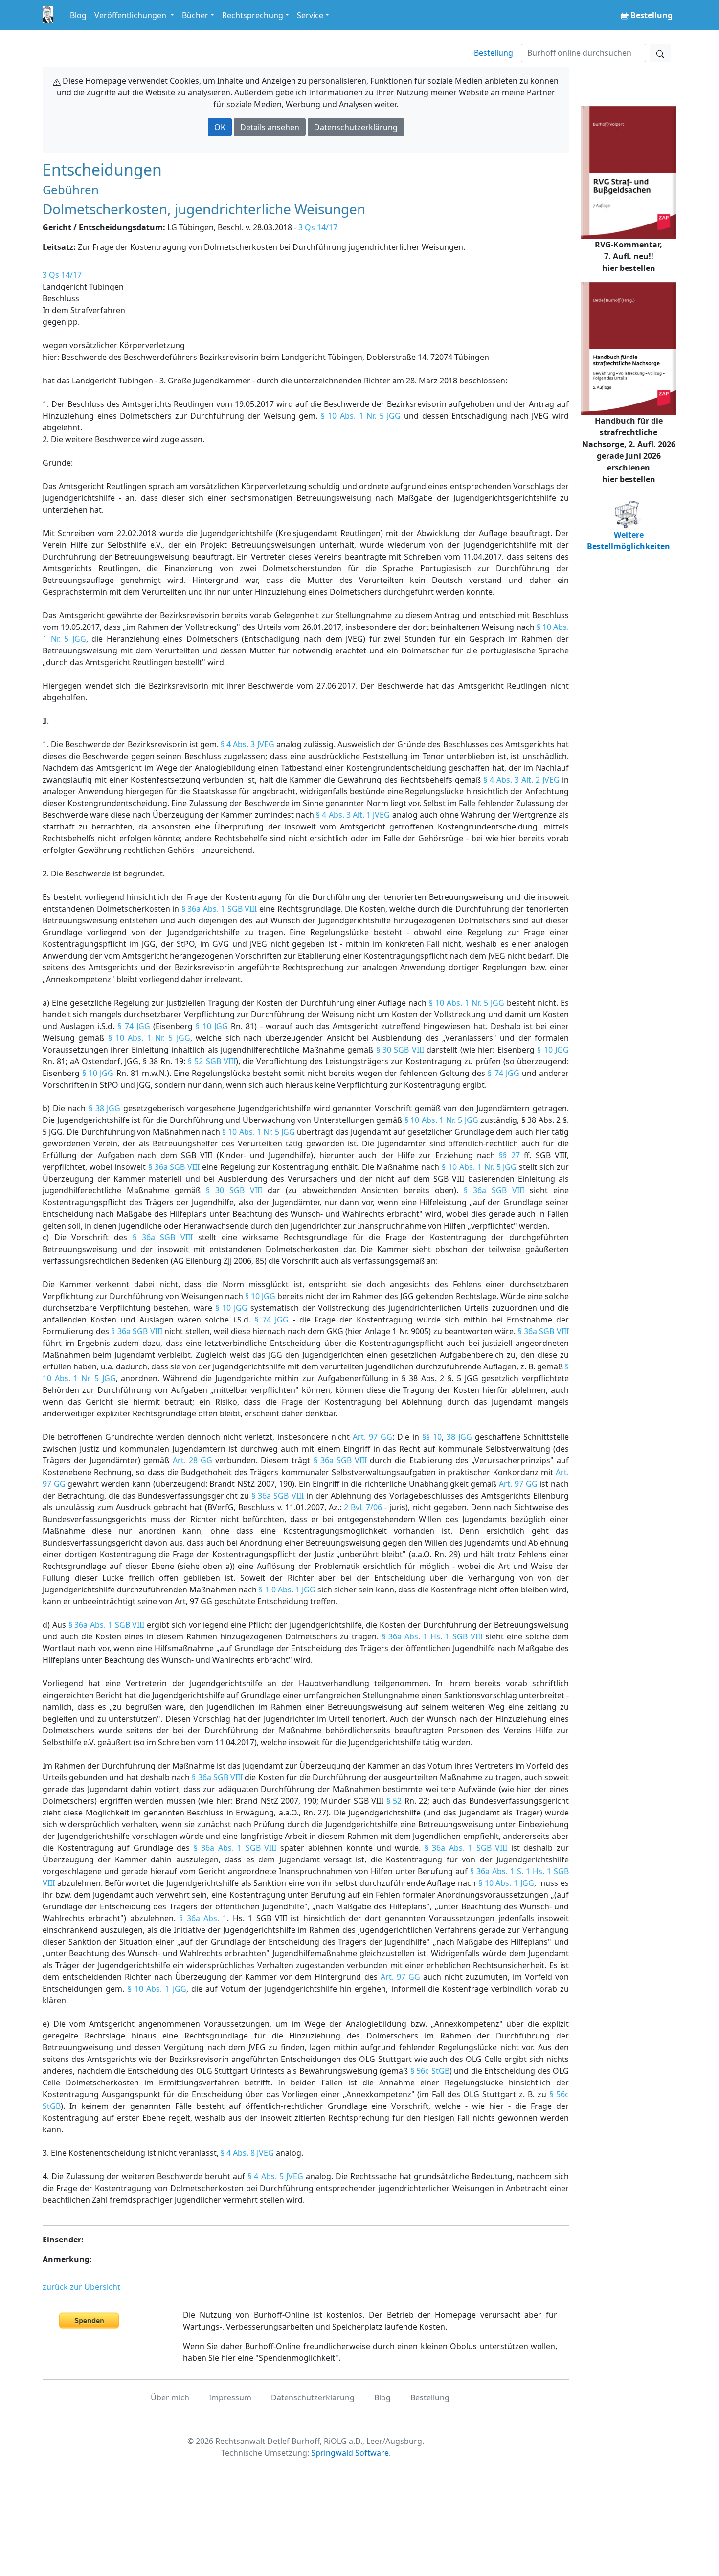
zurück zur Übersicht (81, 2287)
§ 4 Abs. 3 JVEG (247, 744)
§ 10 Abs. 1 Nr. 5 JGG (361, 416)
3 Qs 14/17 (318, 227)
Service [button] (310, 15)
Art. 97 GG (372, 1437)
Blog (78, 15)
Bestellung (494, 53)
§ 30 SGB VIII (400, 1050)
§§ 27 (509, 1155)
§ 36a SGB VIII (174, 1167)
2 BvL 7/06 (363, 1507)
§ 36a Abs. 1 (203, 1918)
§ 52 (394, 1801)
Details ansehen (270, 127)
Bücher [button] (195, 15)
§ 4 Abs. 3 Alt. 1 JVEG (353, 815)
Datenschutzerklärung (356, 127)
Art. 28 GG (192, 1460)
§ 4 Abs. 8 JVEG (247, 2153)
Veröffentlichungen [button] (131, 15)
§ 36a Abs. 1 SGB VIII (219, 909)
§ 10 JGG (212, 1026)
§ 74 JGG (134, 1026)
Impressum (230, 2397)
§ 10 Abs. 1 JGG (506, 1883)
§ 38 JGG (104, 1108)
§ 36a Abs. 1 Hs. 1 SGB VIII (432, 1636)
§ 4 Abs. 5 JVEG (275, 2176)
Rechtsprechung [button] (253, 15)
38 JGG (459, 1437)
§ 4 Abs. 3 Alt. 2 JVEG (521, 780)
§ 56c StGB (430, 2071)
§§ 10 (432, 1437)
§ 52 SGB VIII (212, 1061)
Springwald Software (350, 2453)
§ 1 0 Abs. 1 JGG (287, 1590)
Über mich (170, 2397)
